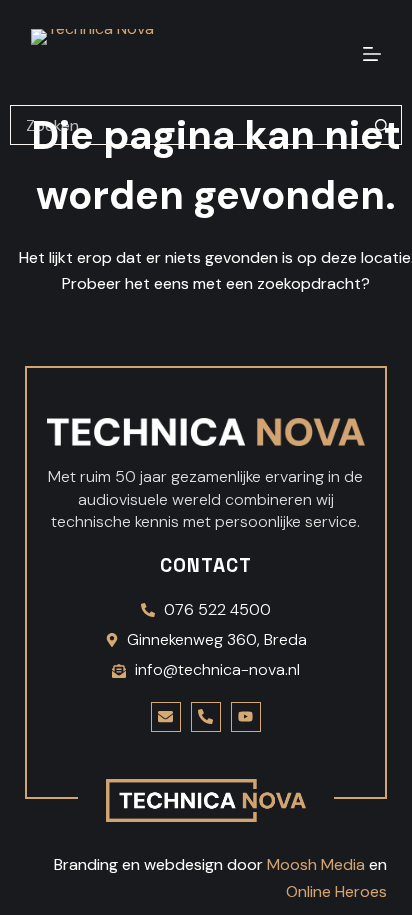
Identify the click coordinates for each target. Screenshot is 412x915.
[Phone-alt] (206, 717)
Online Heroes (336, 891)
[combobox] (186, 125)
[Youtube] (246, 717)
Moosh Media (316, 864)
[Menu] (372, 54)
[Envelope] (166, 717)
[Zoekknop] (382, 125)
